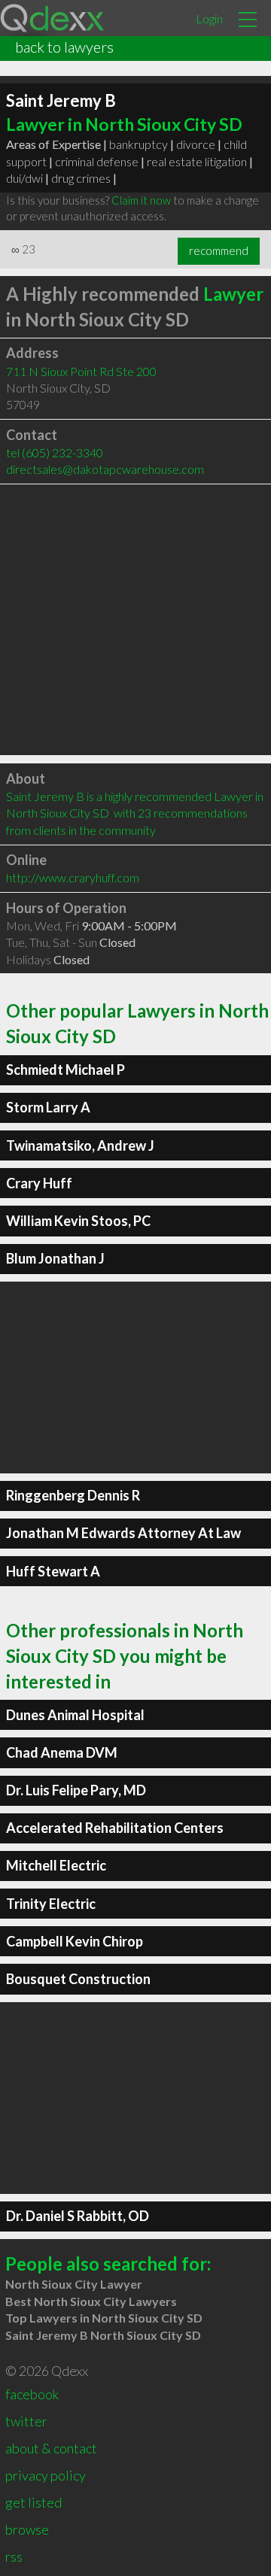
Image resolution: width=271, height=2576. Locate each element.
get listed (33, 2502)
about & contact (51, 2448)
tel (55, 452)
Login (209, 18)
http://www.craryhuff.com (73, 877)
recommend (219, 250)
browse (27, 2529)
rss (14, 2556)
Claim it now (141, 200)
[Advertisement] (135, 620)
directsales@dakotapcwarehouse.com (105, 469)
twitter (26, 2421)
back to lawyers (64, 47)
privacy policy (46, 2475)
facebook (32, 2394)
